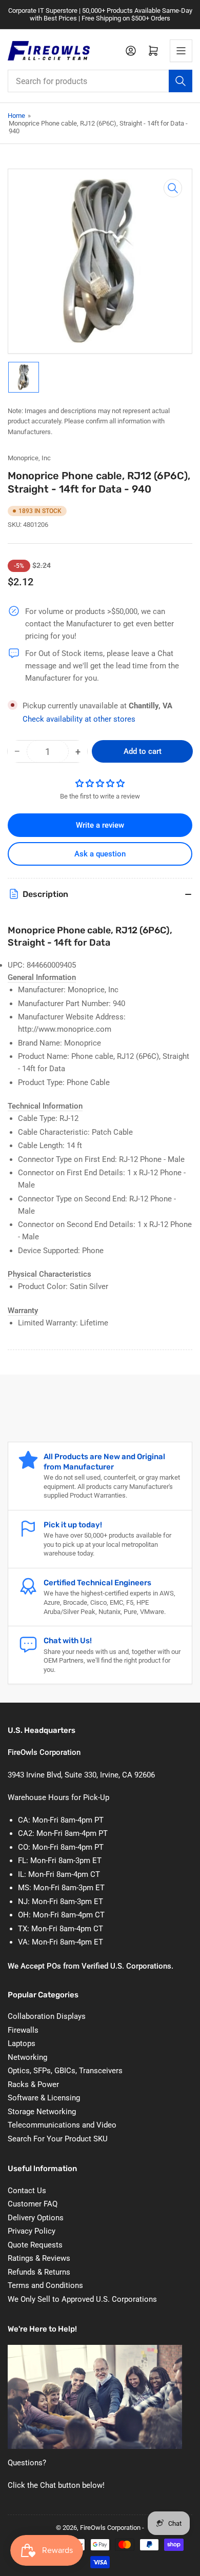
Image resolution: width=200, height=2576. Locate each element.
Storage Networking (42, 2112)
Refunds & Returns (39, 2272)
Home (16, 116)
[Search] (181, 81)
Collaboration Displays (47, 2016)
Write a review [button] (100, 825)
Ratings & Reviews (39, 2258)
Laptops (22, 2043)
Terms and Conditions (45, 2285)
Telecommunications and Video (62, 2125)
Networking (27, 2057)
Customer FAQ (33, 2204)
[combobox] (100, 81)
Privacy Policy (32, 2231)
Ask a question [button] (100, 854)
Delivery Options (36, 2218)
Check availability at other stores (79, 719)
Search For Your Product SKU (58, 2139)
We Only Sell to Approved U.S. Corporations (82, 2299)
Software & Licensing (44, 2098)
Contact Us (27, 2191)
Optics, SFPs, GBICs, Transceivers (65, 2071)
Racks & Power (33, 2084)
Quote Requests (35, 2245)
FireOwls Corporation (110, 2528)
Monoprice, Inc (29, 458)
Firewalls (23, 2030)
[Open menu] (181, 51)
